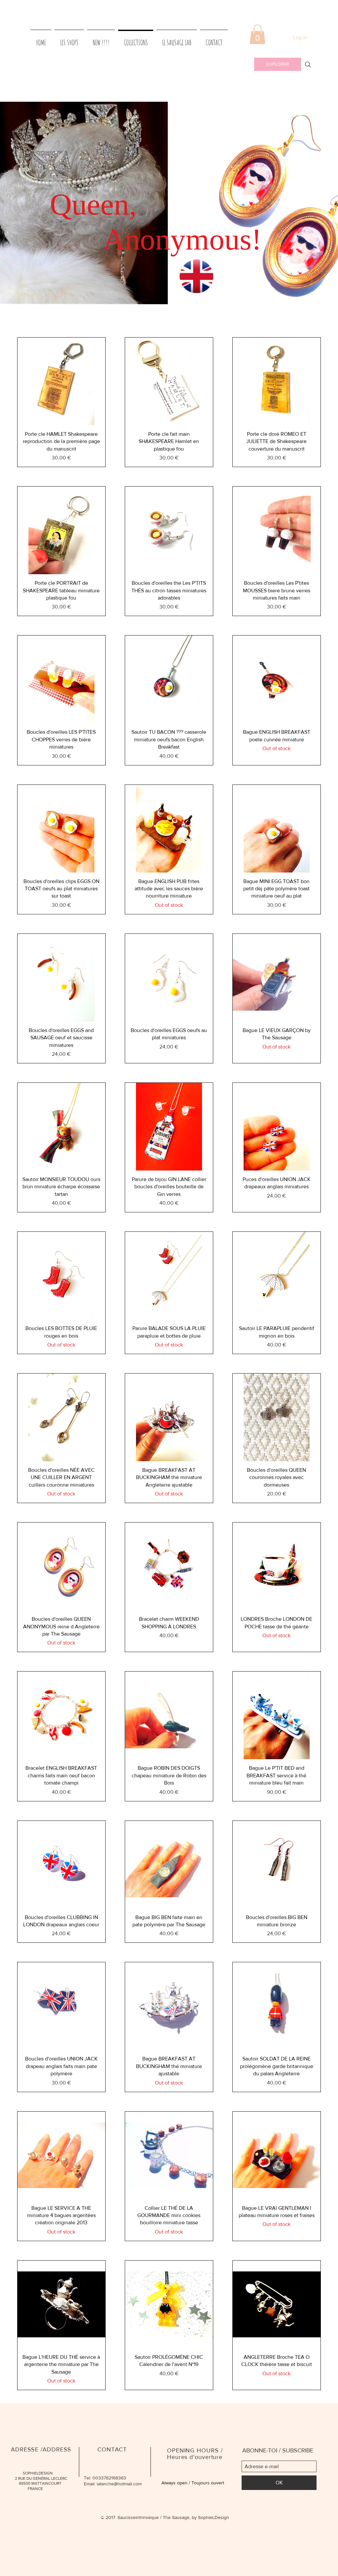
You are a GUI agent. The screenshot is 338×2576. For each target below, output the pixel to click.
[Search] (308, 65)
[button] (257, 34)
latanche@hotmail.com (119, 2484)
